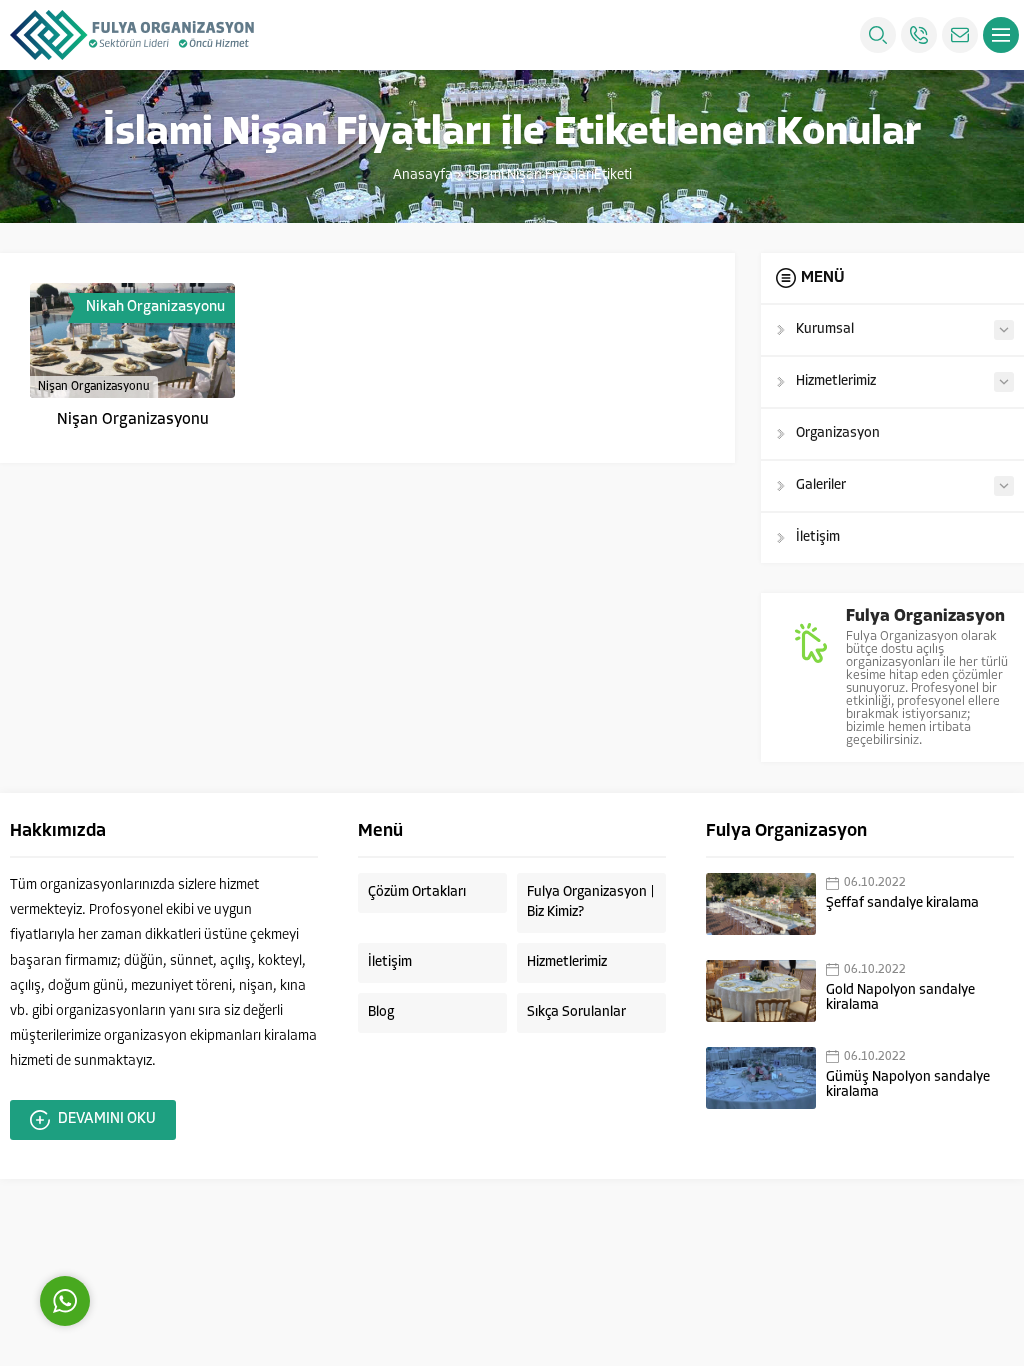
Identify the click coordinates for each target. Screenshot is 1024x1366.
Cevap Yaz (190, 1211)
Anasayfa (423, 175)
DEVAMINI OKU (107, 1119)
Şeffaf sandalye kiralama (902, 903)
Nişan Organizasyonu (133, 420)
